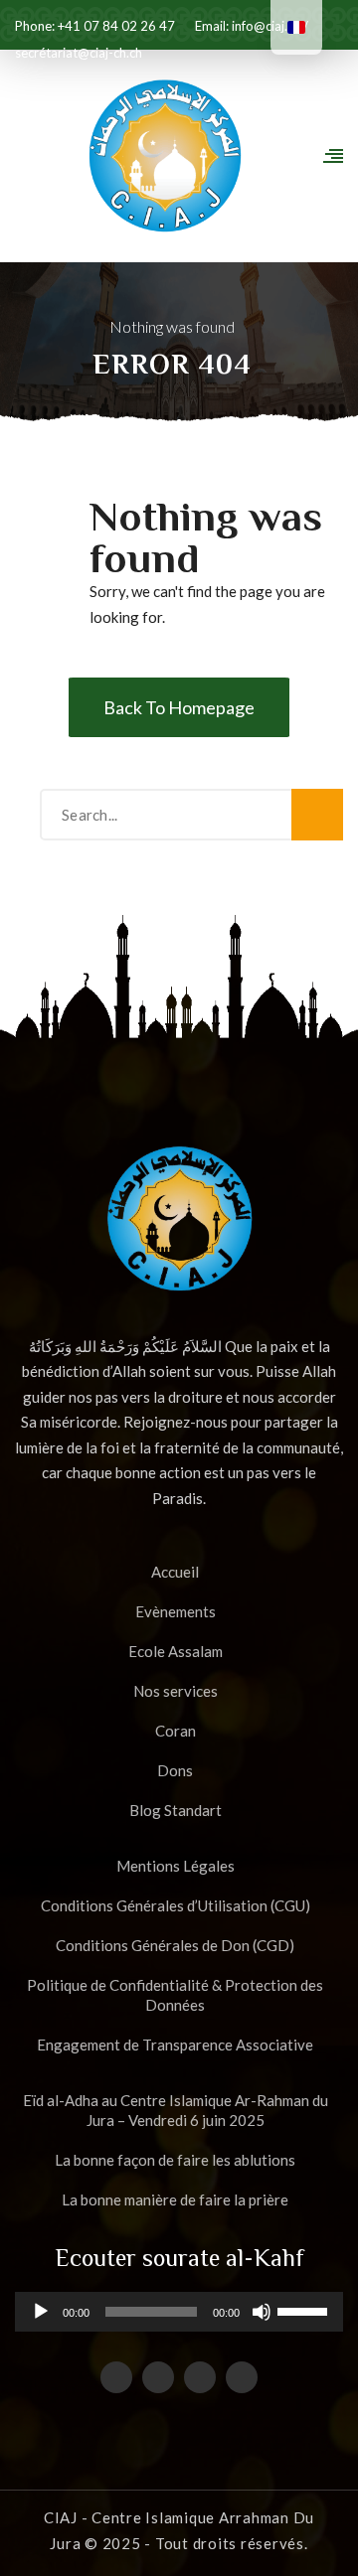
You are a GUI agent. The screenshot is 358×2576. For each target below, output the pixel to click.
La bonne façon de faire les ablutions (175, 2160)
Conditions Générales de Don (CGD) (175, 1945)
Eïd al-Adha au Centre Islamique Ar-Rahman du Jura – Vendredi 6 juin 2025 (176, 2110)
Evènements (176, 1611)
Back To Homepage (179, 707)
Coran (176, 1731)
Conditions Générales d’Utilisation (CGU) (176, 1905)
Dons (175, 1770)
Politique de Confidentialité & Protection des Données (175, 1995)
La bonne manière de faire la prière (175, 2199)
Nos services (176, 1691)
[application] (179, 2312)
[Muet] (262, 2319)
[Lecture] (41, 2319)
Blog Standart (176, 1810)
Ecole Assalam (176, 1651)
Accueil (175, 1572)
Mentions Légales (176, 1866)
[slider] (305, 2310)
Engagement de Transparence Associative (175, 2045)
